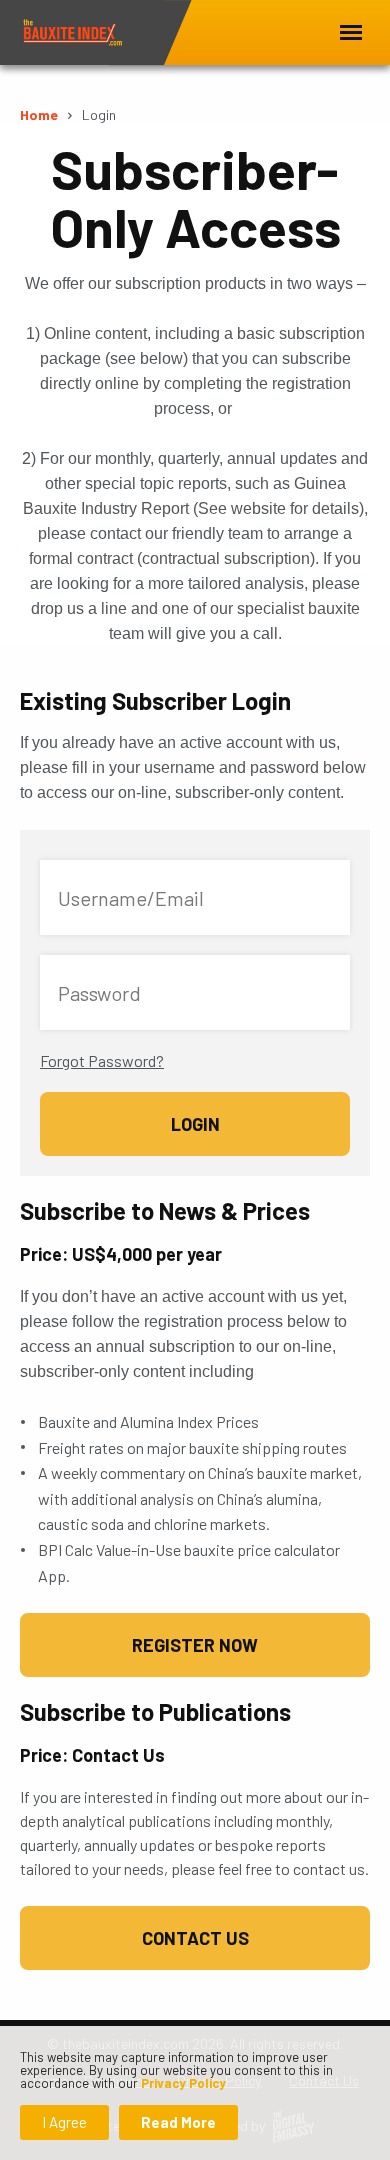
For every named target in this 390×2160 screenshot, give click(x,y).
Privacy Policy (183, 2083)
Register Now (195, 1645)
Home (39, 114)
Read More (178, 2122)
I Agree (64, 2122)
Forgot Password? (102, 1060)
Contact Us (195, 1938)
